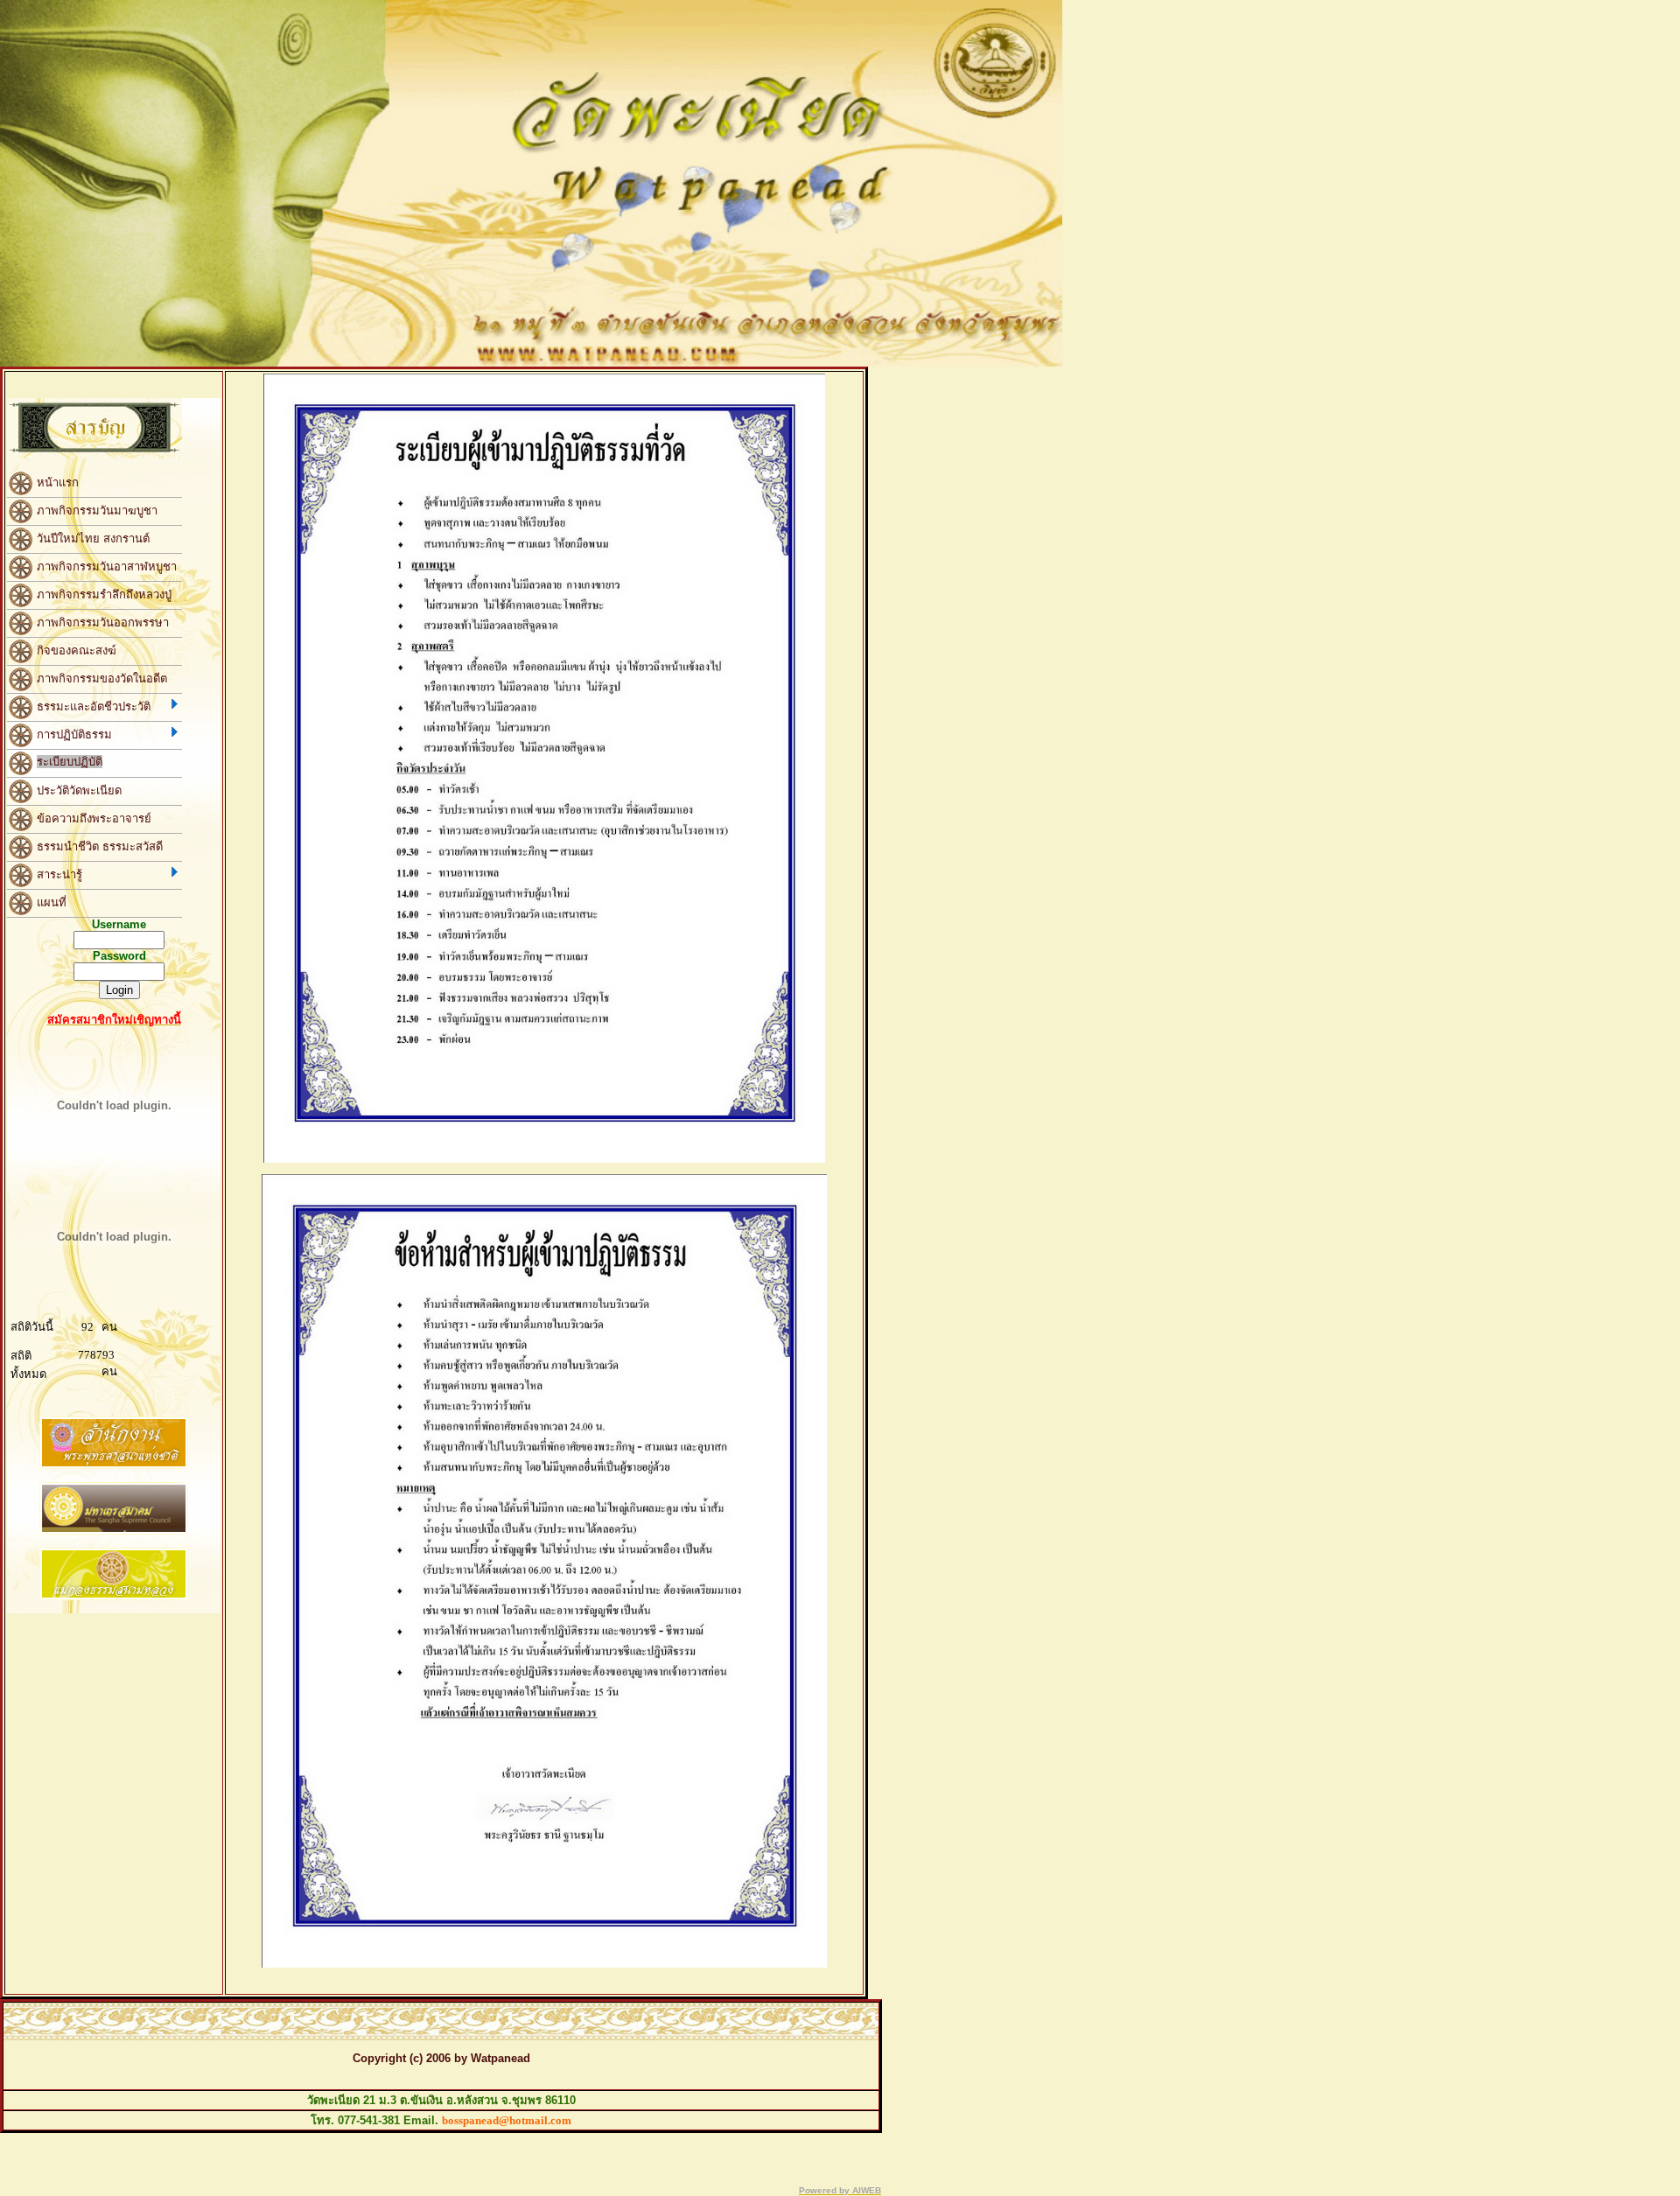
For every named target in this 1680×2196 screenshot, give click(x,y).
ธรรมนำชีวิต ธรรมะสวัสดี (98, 846)
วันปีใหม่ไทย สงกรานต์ (91, 538)
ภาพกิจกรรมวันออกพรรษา (101, 622)
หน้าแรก (56, 482)
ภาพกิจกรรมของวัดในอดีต (100, 678)
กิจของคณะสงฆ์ (75, 650)
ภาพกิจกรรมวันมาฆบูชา (95, 510)
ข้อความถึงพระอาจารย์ (92, 818)
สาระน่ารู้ (58, 874)
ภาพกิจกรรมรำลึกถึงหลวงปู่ (102, 594)
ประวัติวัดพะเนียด (77, 790)
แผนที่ (50, 902)
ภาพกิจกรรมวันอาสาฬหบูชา (105, 566)
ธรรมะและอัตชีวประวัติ (92, 706)
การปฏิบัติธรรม (73, 734)
